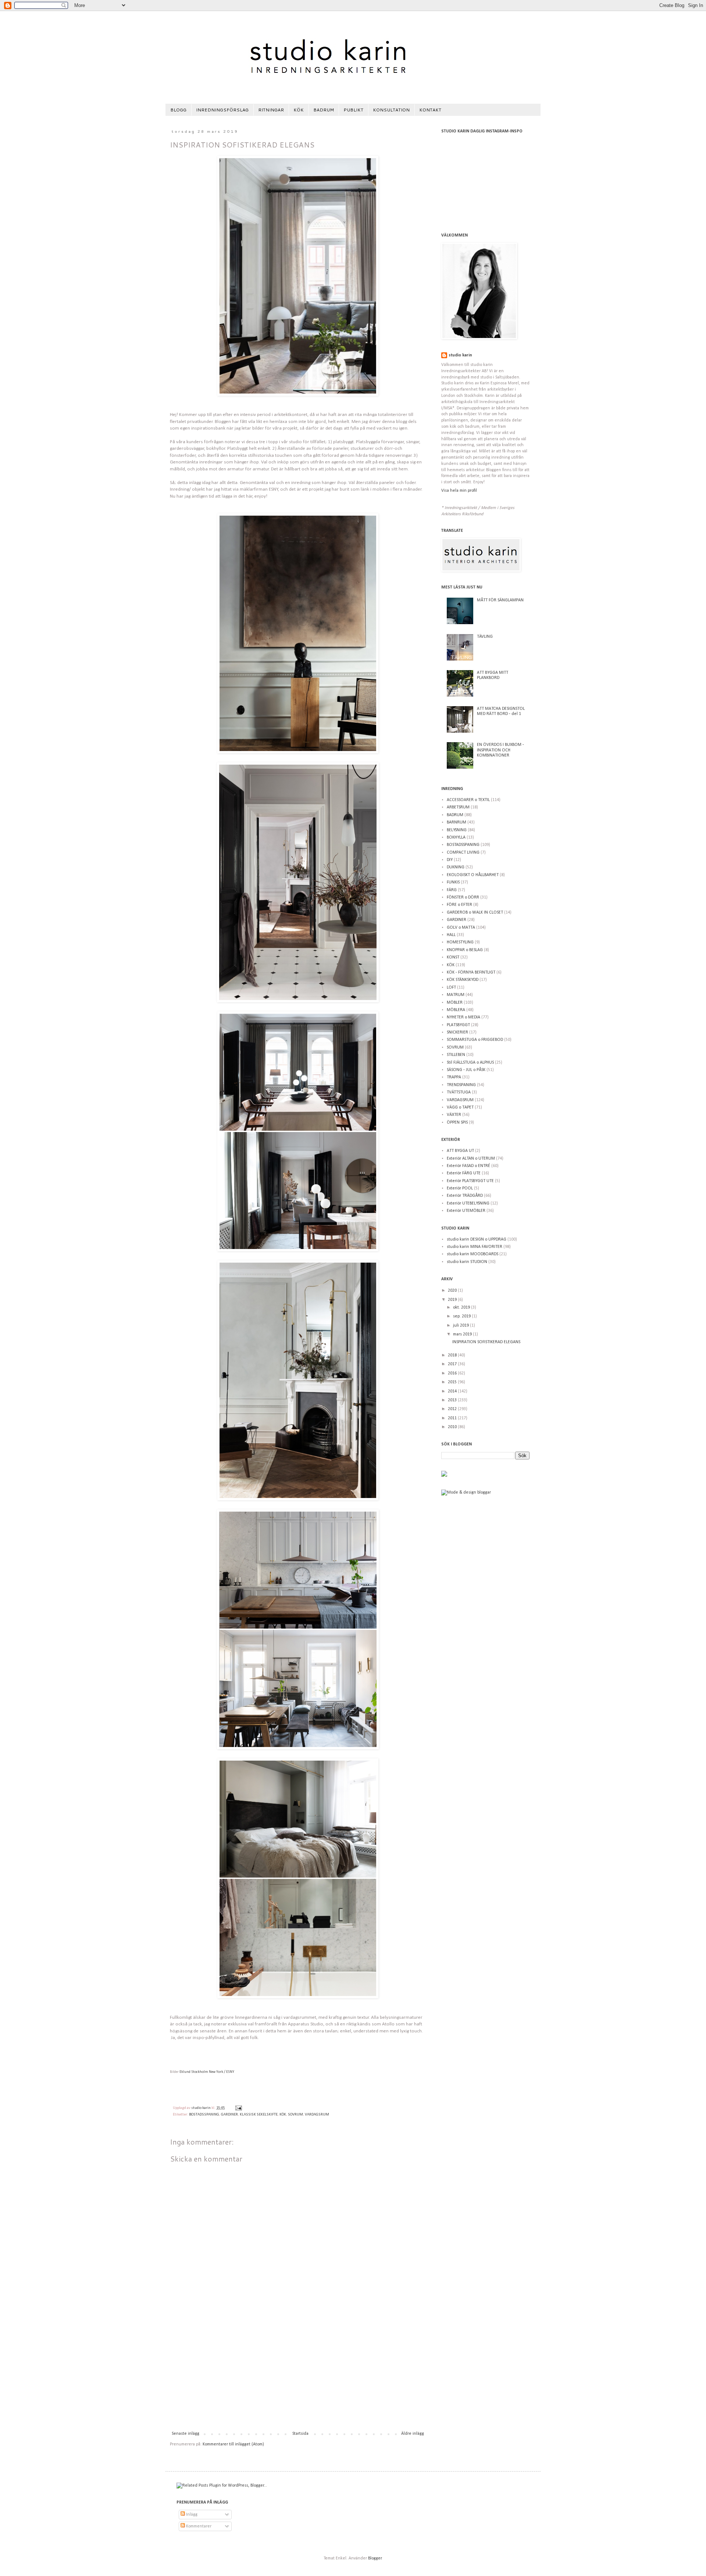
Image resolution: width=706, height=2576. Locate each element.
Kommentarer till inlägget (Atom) (233, 2444)
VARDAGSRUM (317, 2115)
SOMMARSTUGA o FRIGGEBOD (475, 1040)
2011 (453, 1418)
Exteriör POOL (460, 1188)
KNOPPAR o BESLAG (465, 950)
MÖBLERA (456, 1010)
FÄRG (452, 890)
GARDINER (229, 2115)
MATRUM (456, 995)
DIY (450, 860)
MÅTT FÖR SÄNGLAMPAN (500, 600)
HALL (451, 935)
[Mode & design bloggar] (466, 1492)
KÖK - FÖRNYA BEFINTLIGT (471, 972)
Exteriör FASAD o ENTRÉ (468, 1166)
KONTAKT (430, 110)
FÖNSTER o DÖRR (463, 897)
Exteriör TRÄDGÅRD (465, 1196)
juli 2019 (461, 1326)
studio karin (460, 355)
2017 (453, 1364)
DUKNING (456, 867)
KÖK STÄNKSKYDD (463, 980)
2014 (453, 1391)
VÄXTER (454, 1115)
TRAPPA (454, 1077)
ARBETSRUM (458, 807)
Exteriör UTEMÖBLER (466, 1211)
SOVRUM (295, 2115)
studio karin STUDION (467, 1262)
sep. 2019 (462, 1316)
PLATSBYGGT (458, 1025)
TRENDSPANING (461, 1085)
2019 (453, 1300)
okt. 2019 (462, 1307)
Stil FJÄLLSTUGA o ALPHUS (470, 1063)
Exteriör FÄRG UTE (464, 1173)
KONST (453, 957)
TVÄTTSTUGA (459, 1092)
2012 (453, 1409)
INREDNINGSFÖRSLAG (222, 110)
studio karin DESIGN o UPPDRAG (477, 1239)
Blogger (375, 2558)
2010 (453, 1427)
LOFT (451, 988)
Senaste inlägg (186, 2434)
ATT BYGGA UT (460, 1151)
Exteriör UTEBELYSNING (468, 1203)
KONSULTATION (391, 110)
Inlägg (191, 2515)
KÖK (299, 110)
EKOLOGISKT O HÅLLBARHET (473, 875)
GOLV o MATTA (461, 928)
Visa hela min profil (459, 491)
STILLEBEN (456, 1055)
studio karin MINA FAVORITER (475, 1247)
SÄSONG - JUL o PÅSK (466, 1070)
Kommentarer (198, 2526)
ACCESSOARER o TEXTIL (468, 800)
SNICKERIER (457, 1032)
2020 (453, 1291)
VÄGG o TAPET (460, 1107)
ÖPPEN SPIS (457, 1122)
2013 (453, 1400)
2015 (453, 1382)
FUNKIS (453, 882)
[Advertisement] (298, 2376)
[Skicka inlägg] (238, 2108)
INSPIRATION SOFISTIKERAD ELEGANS (486, 1342)
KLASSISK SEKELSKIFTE (259, 2115)
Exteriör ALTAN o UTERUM (471, 1159)
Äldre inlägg (413, 2434)
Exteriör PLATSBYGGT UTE (470, 1181)
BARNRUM (457, 822)
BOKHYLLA (456, 837)
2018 (453, 1355)
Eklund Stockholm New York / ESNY (207, 2072)
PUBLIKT (353, 110)
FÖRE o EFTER (459, 905)
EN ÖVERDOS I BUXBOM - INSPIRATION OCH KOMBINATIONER (500, 750)
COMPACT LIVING (463, 853)
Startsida (300, 2434)
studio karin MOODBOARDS (473, 1254)
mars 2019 (463, 1334)
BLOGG (178, 110)
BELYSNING (457, 830)
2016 (453, 1373)
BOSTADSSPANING (204, 2115)
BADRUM (324, 110)
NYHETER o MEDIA (463, 1017)
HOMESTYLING (460, 942)
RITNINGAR (271, 110)
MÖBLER (455, 1003)
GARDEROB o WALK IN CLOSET (475, 912)
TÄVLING (485, 637)
